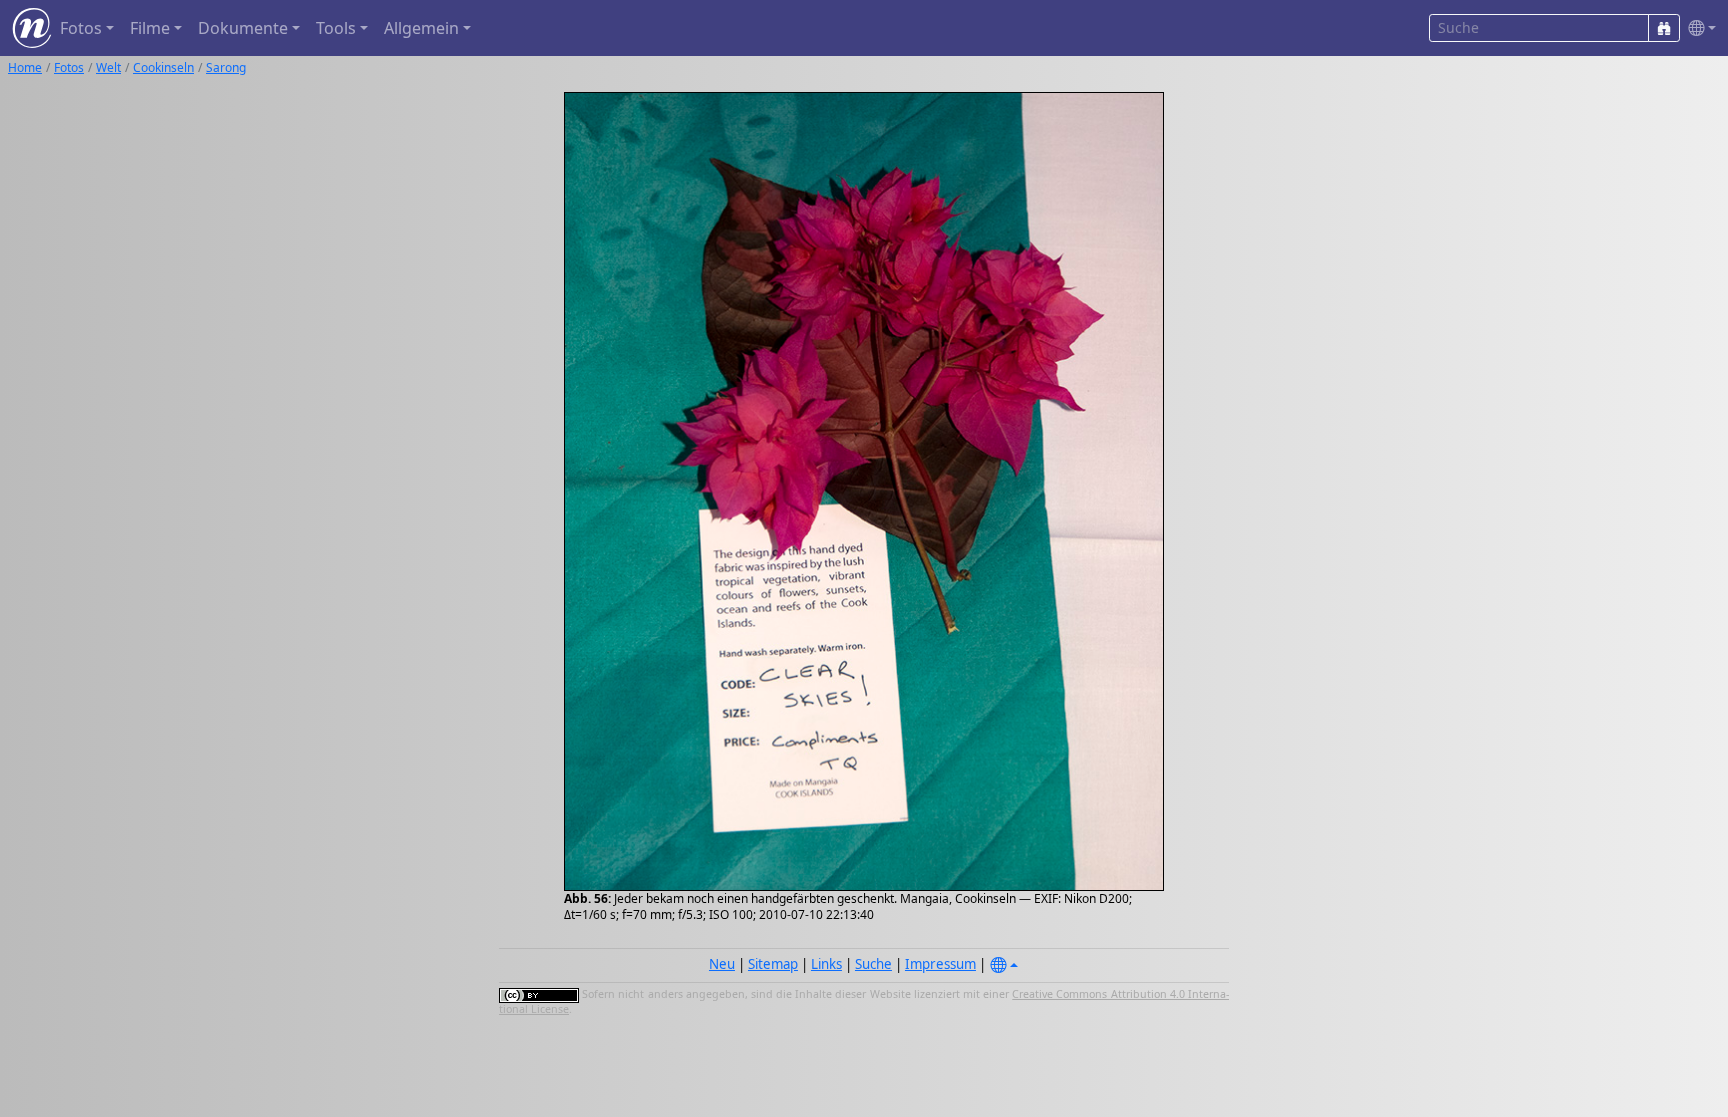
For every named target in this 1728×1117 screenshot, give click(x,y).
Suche (873, 964)
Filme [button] (150, 28)
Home (25, 67)
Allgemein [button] (421, 28)
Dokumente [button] (243, 28)
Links (826, 964)
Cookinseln (163, 67)
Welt (108, 67)
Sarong (226, 67)
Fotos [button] (81, 28)
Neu (722, 964)
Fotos (69, 67)
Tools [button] (336, 28)
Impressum (940, 964)
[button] (1698, 28)
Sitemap (773, 964)
